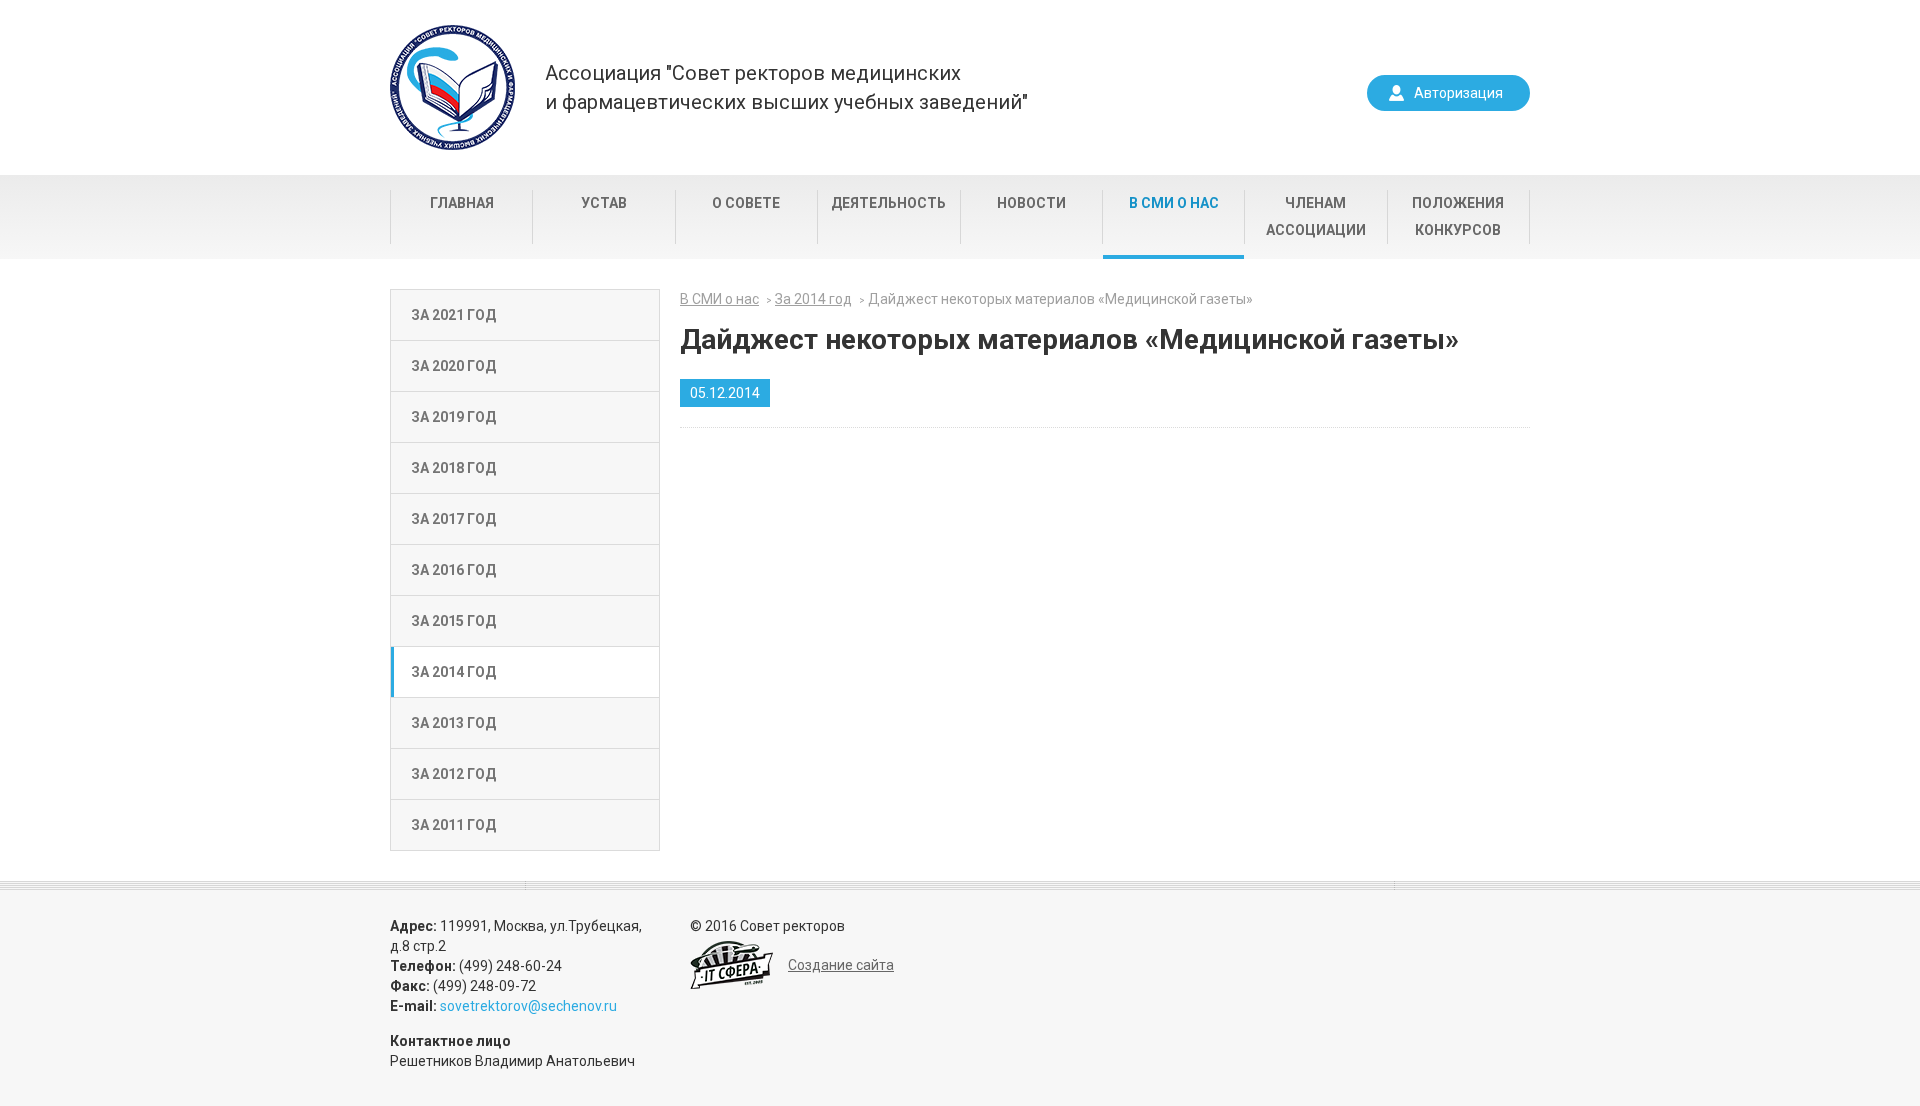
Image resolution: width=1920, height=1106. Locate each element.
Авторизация (1458, 93)
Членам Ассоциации (1316, 216)
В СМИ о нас (1174, 203)
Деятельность (888, 203)
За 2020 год (453, 366)
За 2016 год (453, 570)
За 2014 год (453, 672)
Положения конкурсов (1458, 216)
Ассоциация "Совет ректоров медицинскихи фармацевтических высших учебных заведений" (786, 87)
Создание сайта (841, 965)
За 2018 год (453, 468)
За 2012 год (453, 774)
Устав (604, 203)
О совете (746, 203)
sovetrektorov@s (494, 1006)
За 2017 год (453, 519)
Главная (462, 203)
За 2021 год (453, 315)
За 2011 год (453, 825)
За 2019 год (453, 417)
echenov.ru (582, 1006)
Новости (1031, 203)
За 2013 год (453, 723)
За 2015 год (453, 621)
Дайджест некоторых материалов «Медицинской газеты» (1060, 299)
